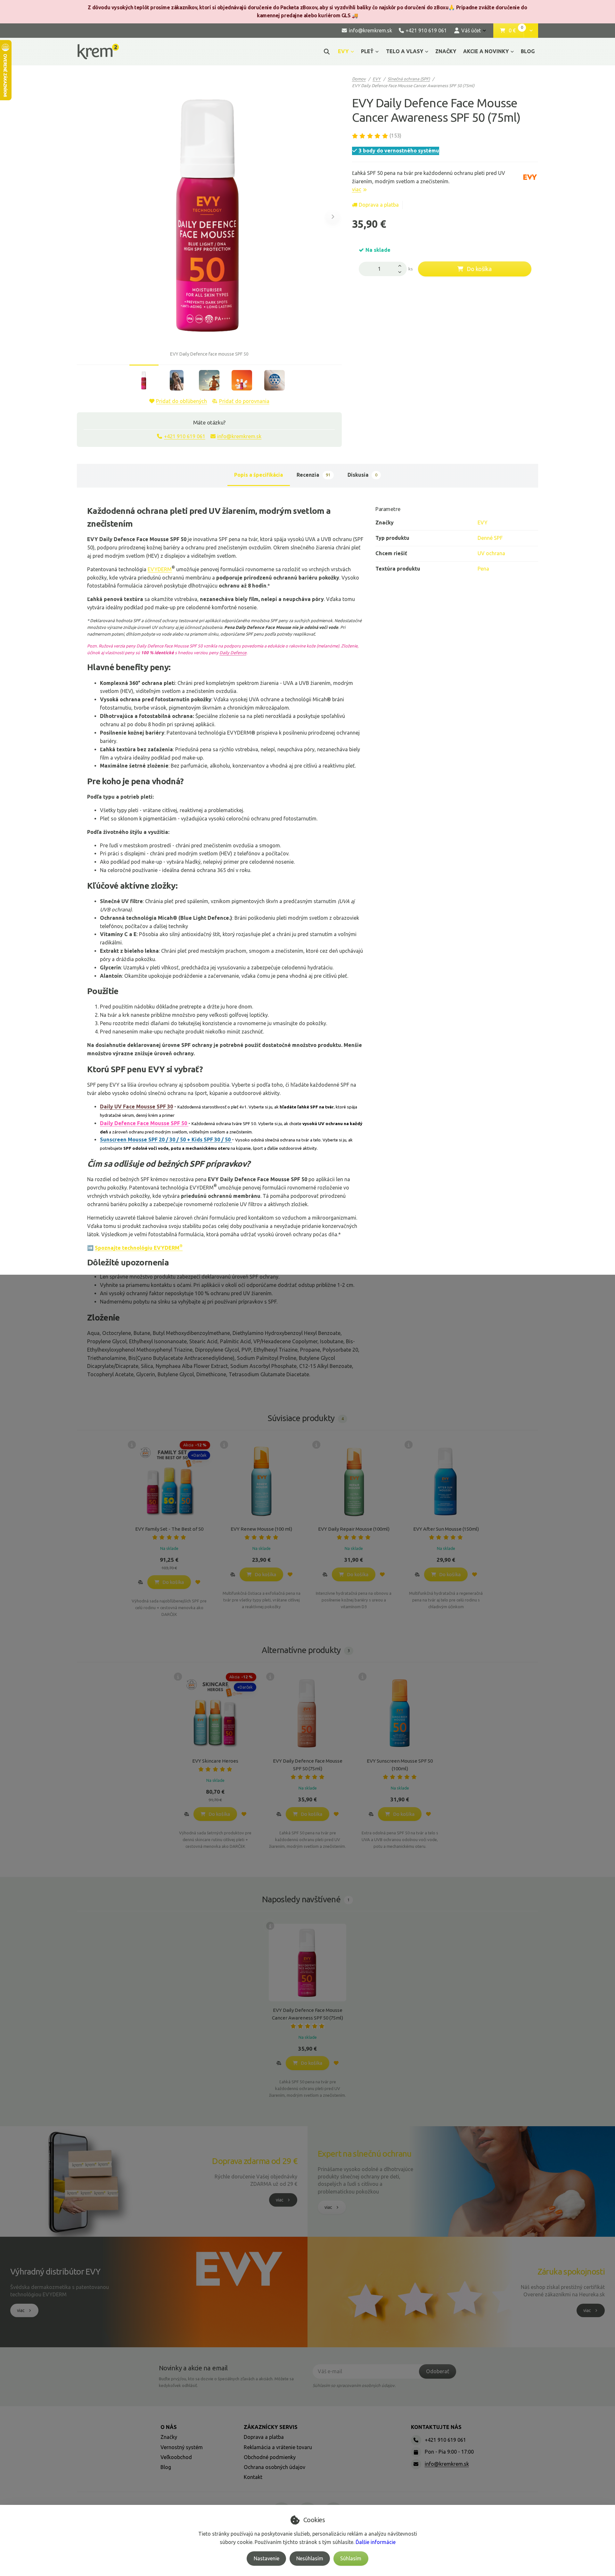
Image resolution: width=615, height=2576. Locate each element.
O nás (169, 2427)
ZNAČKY (446, 51)
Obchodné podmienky (270, 2457)
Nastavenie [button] (266, 2558)
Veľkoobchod (176, 2457)
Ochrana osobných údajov (275, 2467)
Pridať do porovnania (244, 401)
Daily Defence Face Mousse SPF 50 (144, 1123)
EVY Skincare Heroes (215, 1761)
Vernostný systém (182, 2447)
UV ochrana (491, 553)
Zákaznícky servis (271, 2427)
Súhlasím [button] (351, 2558)
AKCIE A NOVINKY (486, 51)
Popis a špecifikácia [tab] (258, 475)
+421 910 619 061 (185, 436)
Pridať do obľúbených (181, 401)
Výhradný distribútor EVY (55, 2271)
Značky (169, 2437)
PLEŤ (367, 51)
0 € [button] (516, 31)
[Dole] (401, 272)
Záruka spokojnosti (571, 2271)
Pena (483, 569)
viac (357, 189)
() (395, 136)
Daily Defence (233, 653)
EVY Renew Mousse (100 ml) (261, 1529)
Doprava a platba (379, 205)
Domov (359, 79)
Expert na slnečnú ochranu (365, 2154)
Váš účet (471, 30)
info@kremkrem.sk (239, 436)
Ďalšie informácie (376, 2542)
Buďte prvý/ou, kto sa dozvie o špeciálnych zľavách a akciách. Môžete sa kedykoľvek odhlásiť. (226, 2382)
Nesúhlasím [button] (310, 2558)
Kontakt (253, 2477)
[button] (531, 31)
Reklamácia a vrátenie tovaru (278, 2447)
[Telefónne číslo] (416, 2440)
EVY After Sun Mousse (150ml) (446, 1529)
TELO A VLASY (405, 51)
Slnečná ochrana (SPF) (409, 79)
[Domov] (98, 51)
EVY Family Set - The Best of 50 (169, 1529)
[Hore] (401, 265)
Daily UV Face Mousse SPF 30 (136, 1107)
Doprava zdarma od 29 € (255, 2161)
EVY (343, 51)
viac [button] (280, 2200)
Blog (166, 2467)
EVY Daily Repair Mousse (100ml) (354, 1529)
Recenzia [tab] (313, 475)
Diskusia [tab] (362, 475)
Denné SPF (490, 538)
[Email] (416, 2464)
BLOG (528, 51)
